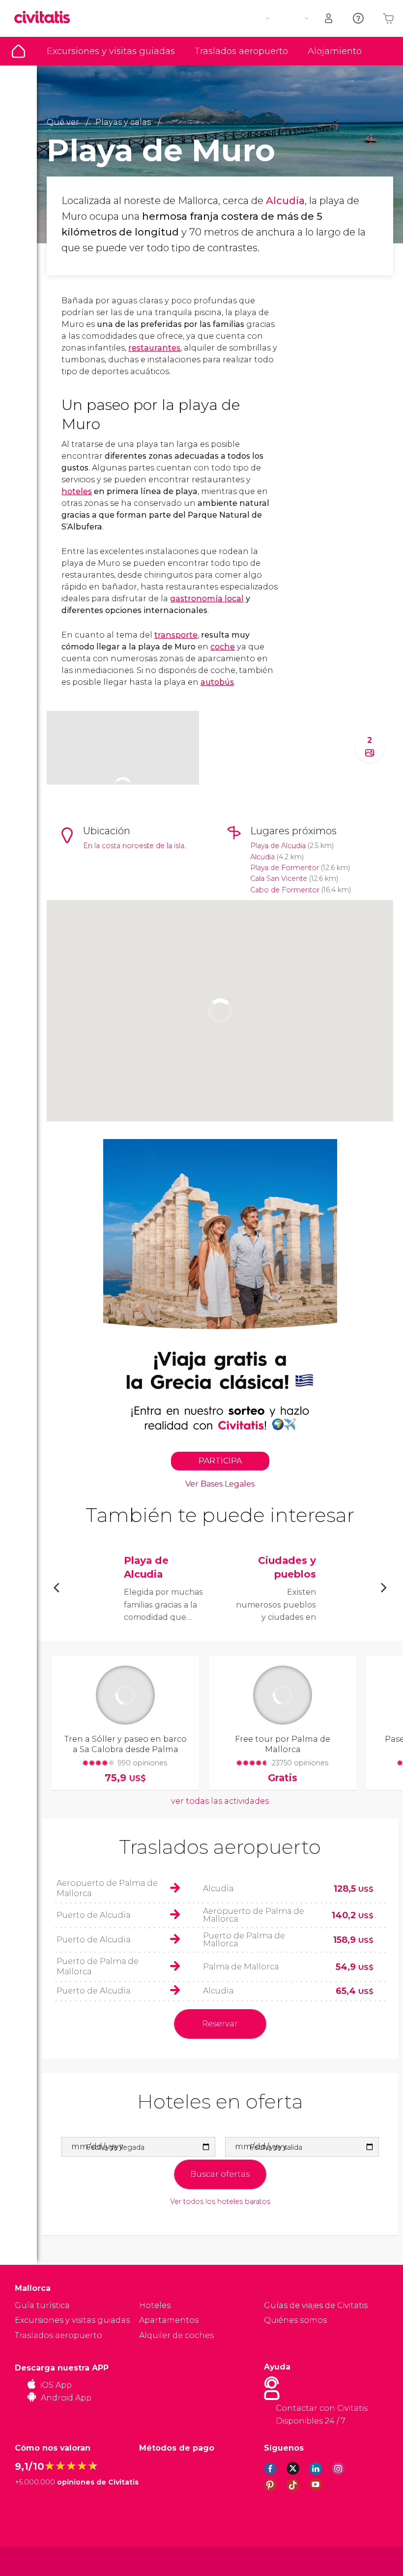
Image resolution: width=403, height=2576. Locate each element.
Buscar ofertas (220, 2174)
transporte (176, 635)
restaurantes (154, 348)
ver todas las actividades (220, 1801)
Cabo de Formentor (285, 890)
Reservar (220, 2024)
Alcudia (285, 201)
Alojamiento (335, 51)
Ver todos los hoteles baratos (220, 2202)
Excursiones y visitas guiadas (111, 51)
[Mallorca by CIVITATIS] (46, 18)
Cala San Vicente (279, 878)
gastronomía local (207, 599)
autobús (217, 682)
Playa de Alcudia (278, 846)
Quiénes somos (295, 2320)
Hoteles (155, 2305)
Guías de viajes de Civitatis (316, 2305)
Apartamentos (169, 2320)
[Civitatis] (35, 2561)
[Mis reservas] (329, 18)
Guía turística (18, 51)
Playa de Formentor (285, 868)
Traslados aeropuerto (241, 51)
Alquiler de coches (176, 2335)
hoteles (77, 491)
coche (223, 647)
